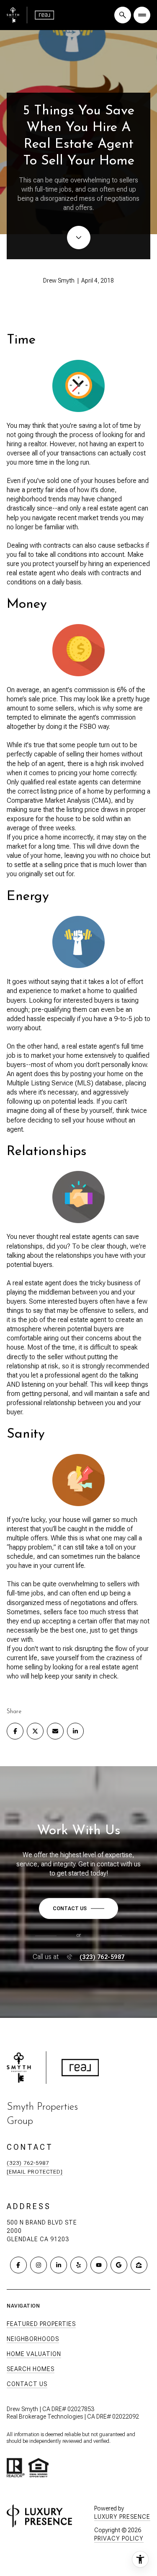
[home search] (123, 15)
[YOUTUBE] (99, 2265)
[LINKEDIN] (59, 2265)
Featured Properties (41, 2324)
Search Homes (31, 2369)
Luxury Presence (122, 2517)
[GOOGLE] (119, 2265)
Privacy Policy (119, 2538)
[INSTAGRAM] (39, 2265)
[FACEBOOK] (18, 2265)
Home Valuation (34, 2354)
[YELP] (79, 2265)
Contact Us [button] (27, 2384)
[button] (78, 1909)
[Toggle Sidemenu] (142, 15)
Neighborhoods (33, 2339)
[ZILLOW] (139, 2265)
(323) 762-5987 (102, 1957)
